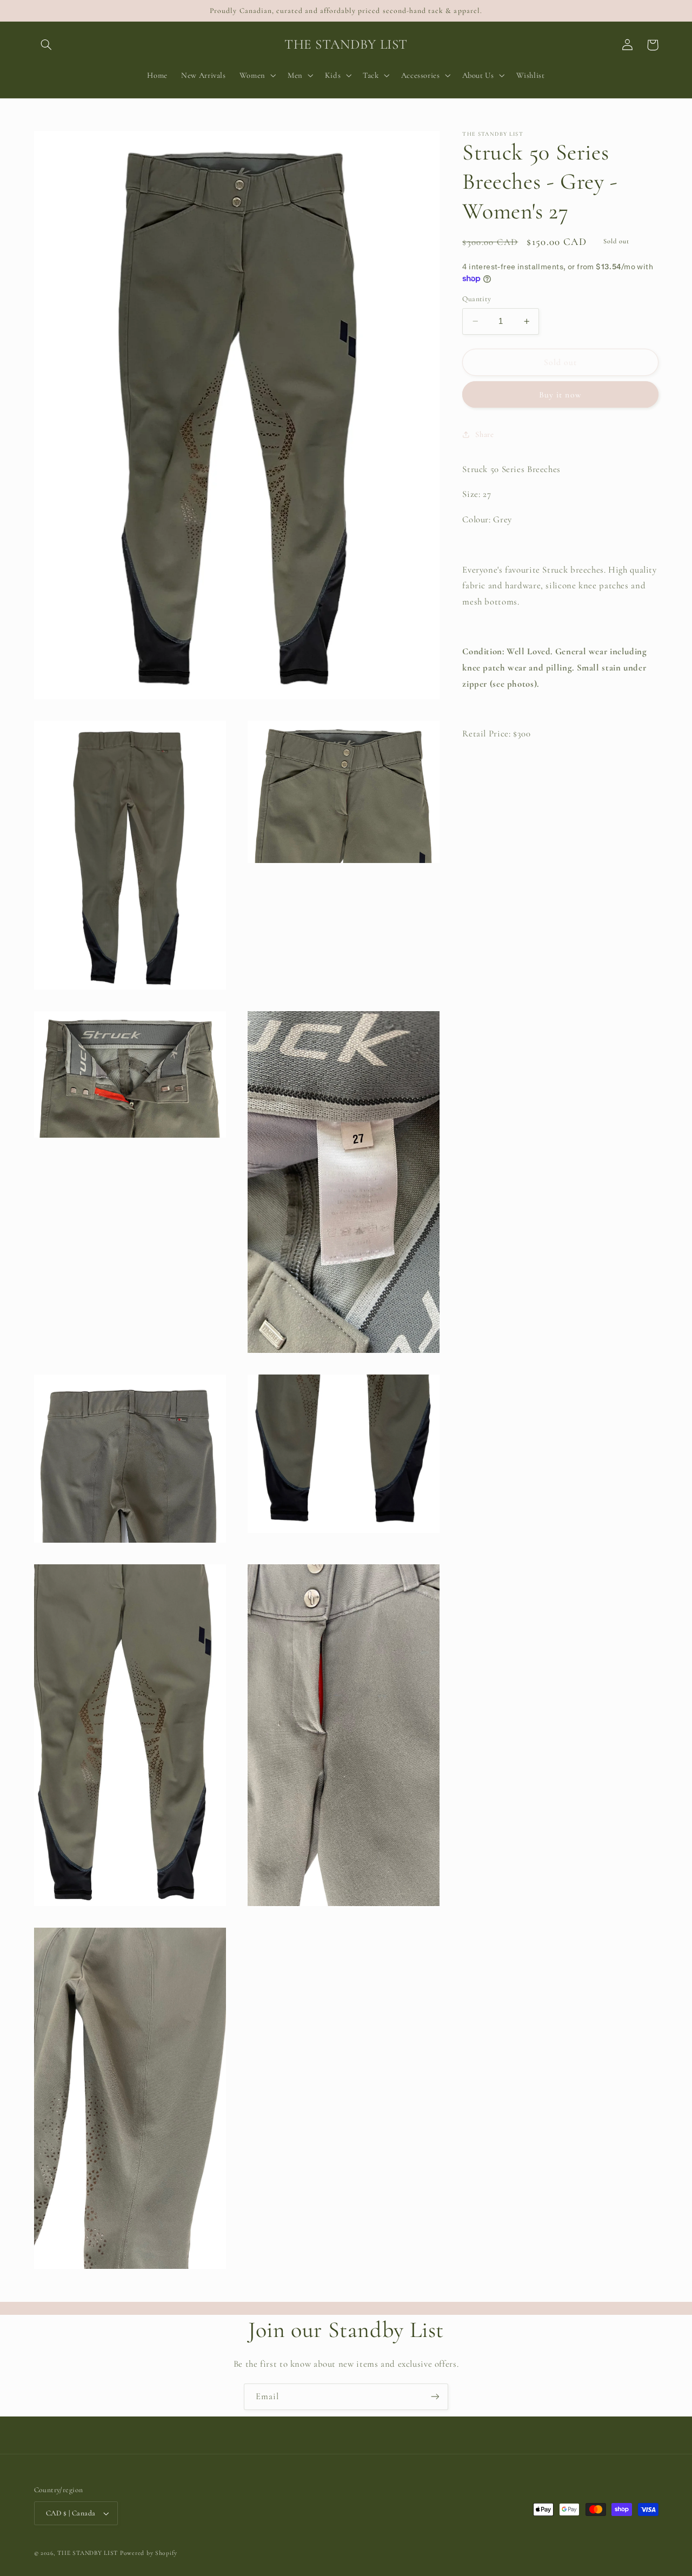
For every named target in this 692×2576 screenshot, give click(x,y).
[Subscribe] (435, 2397)
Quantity (477, 299)
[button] (46, 45)
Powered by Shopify (149, 2553)
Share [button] (484, 434)
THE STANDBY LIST (88, 2553)
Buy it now (560, 395)
